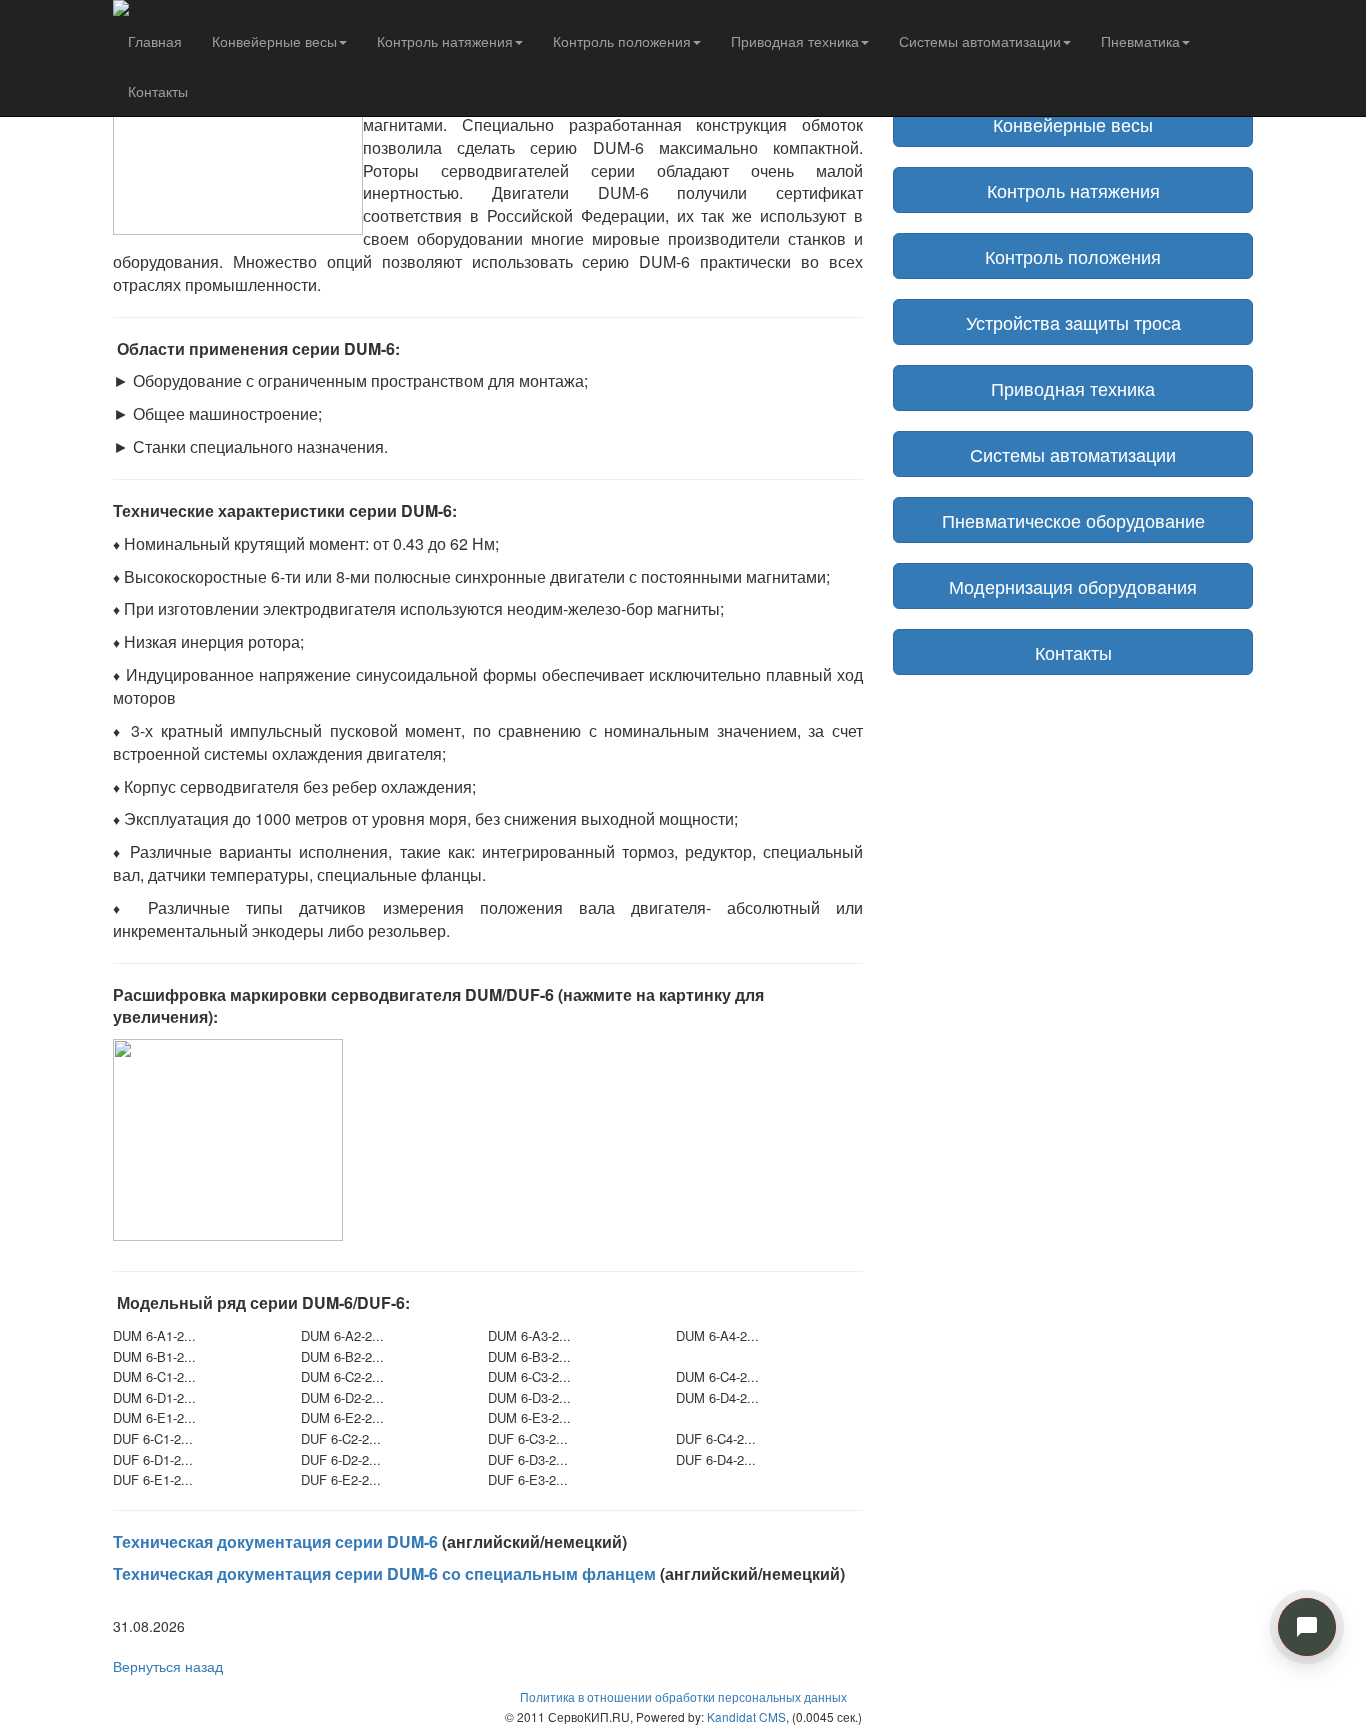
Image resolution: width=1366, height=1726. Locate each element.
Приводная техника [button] (795, 41)
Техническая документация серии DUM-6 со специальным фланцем (384, 1573)
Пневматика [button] (1140, 41)
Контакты (158, 91)
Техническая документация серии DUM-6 (275, 1541)
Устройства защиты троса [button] (1073, 322)
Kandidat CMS (746, 1716)
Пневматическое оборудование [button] (1073, 520)
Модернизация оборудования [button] (1073, 586)
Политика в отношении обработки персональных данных (683, 1696)
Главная (155, 41)
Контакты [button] (1073, 652)
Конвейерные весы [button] (274, 41)
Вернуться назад (168, 1666)
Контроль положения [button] (622, 41)
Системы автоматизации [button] (980, 41)
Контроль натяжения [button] (445, 41)
